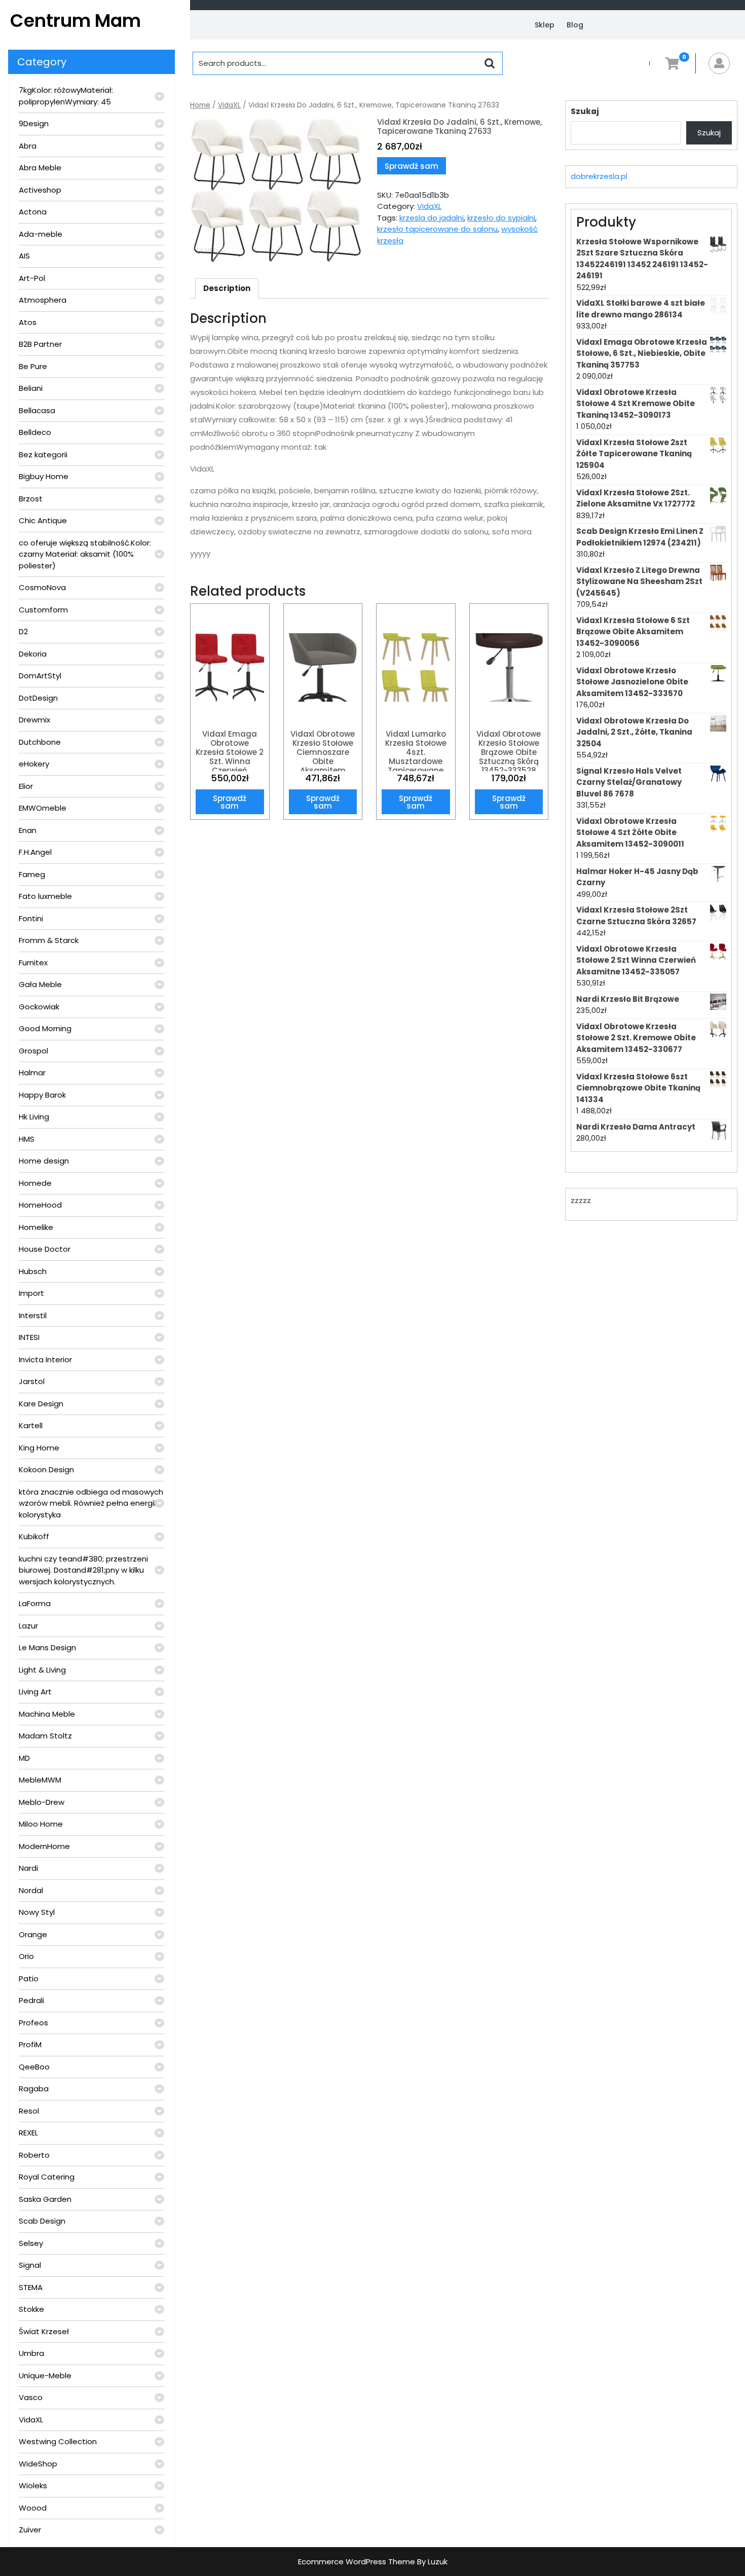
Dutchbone (40, 742)
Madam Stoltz (45, 1736)
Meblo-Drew (42, 1802)
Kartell (31, 1425)
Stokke (31, 2309)
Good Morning (45, 1028)
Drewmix (34, 720)
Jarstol (32, 1381)
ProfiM (30, 2044)
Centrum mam (76, 21)
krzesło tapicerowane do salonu (437, 229)
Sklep (545, 25)
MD (24, 1758)
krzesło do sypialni (501, 218)
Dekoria (33, 654)
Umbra (31, 2353)
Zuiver (30, 2530)
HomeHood (40, 1205)
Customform (43, 610)
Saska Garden (45, 2199)
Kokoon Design (46, 1470)
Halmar (32, 1073)
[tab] (227, 288)
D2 (23, 631)
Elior (26, 786)
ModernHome (44, 1846)
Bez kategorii (43, 455)
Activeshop (40, 190)
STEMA (31, 2287)
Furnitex (33, 963)
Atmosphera (43, 300)
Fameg (32, 874)
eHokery (34, 764)
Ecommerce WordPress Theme (357, 2562)
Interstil (33, 1315)
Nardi (28, 1868)
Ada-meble (41, 234)
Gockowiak (39, 1007)
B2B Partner (40, 344)
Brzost (31, 499)
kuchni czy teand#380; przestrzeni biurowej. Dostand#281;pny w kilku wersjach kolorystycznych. (83, 1570)
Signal (30, 2265)
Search (490, 63)
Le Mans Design (47, 1647)
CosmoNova (42, 587)
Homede (35, 1183)
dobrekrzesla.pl (599, 176)
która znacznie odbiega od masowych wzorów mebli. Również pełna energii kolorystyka (91, 1503)
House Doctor (45, 1249)
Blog (575, 25)
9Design (34, 123)
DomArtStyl (40, 676)
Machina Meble (47, 1714)
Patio (29, 1979)
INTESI (29, 1337)
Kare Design (41, 1404)
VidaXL (31, 2420)
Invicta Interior (45, 1359)
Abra (28, 146)
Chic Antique (43, 520)
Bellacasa (37, 410)
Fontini (31, 918)
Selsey (31, 2243)
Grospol (33, 1051)
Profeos (33, 2023)
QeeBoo (34, 2067)
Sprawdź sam (412, 166)
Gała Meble (40, 984)
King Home (39, 1448)
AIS (24, 256)
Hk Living (34, 1117)
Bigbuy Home (44, 476)
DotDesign (38, 698)
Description (227, 288)
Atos (28, 322)
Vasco (31, 2397)
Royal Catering (47, 2177)
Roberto (34, 2155)
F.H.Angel (35, 852)
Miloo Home (41, 1824)
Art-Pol (32, 278)
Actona (33, 212)
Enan (28, 830)
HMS (27, 1139)
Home (200, 105)
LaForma (35, 1603)
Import (31, 1293)
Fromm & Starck (49, 940)
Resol (29, 2111)
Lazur (28, 1626)
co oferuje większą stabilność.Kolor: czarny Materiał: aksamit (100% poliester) (85, 554)
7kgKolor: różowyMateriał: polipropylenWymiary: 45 (66, 96)
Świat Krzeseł (44, 2331)
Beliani (31, 388)
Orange (33, 1934)
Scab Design (42, 2221)
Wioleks (33, 2486)
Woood (33, 2508)
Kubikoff (34, 1536)
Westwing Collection (58, 2441)
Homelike (36, 1227)
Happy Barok (42, 1095)
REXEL (28, 2133)
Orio (26, 1956)
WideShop (38, 2464)
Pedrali (31, 2000)
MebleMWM (40, 1780)
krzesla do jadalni (432, 218)
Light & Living (42, 1670)
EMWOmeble (43, 808)
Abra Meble (40, 168)
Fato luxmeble (45, 896)
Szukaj (585, 111)
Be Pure (33, 366)
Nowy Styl (37, 1912)
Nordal (31, 1890)
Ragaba (34, 2089)
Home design (44, 1161)
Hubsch (33, 1271)
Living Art (35, 1692)
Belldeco (35, 432)
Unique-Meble (45, 2375)
